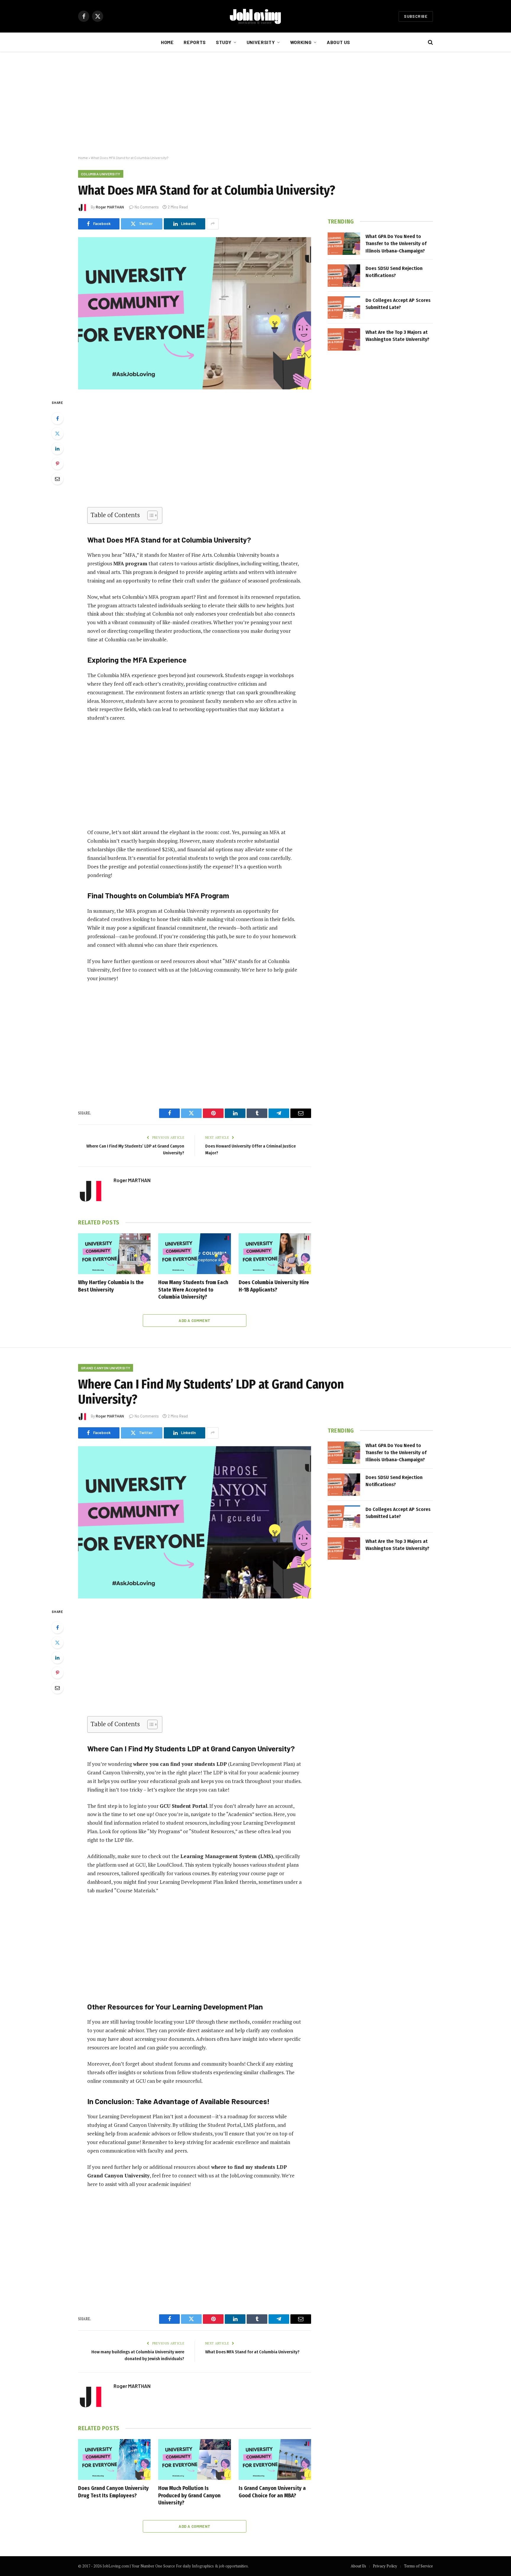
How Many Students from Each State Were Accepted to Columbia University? (193, 1290)
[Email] (57, 479)
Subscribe (416, 16)
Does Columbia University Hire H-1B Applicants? (274, 1286)
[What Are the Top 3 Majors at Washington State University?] (344, 339)
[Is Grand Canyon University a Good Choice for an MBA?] (275, 2460)
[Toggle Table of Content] (149, 515)
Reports (195, 42)
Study (224, 42)
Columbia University (101, 174)
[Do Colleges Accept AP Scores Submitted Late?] (344, 308)
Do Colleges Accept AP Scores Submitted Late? (398, 304)
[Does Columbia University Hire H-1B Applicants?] (275, 1254)
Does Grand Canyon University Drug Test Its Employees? (113, 2492)
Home (167, 42)
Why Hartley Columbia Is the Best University (111, 1286)
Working (301, 42)
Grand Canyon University (106, 1368)
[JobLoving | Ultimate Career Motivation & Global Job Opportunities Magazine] (256, 16)
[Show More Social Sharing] (213, 224)
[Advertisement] (256, 104)
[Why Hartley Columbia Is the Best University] (114, 1254)
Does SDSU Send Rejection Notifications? (394, 272)
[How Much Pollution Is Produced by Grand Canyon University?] (194, 2460)
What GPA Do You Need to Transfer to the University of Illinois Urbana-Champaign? (396, 244)
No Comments (147, 207)
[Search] (430, 42)
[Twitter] (57, 433)
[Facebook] (57, 418)
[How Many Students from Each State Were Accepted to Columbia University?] (194, 1254)
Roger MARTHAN (110, 207)
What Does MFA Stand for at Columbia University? (252, 2352)
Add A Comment (194, 1321)
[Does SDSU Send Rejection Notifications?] (344, 276)
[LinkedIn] (57, 449)
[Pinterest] (57, 464)
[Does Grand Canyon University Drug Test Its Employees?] (114, 2460)
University (261, 42)
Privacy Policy (385, 2566)
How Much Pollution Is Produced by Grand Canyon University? (189, 2495)
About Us (338, 42)
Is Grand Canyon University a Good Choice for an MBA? (272, 2492)
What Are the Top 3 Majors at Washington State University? (397, 336)
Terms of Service (418, 2566)
